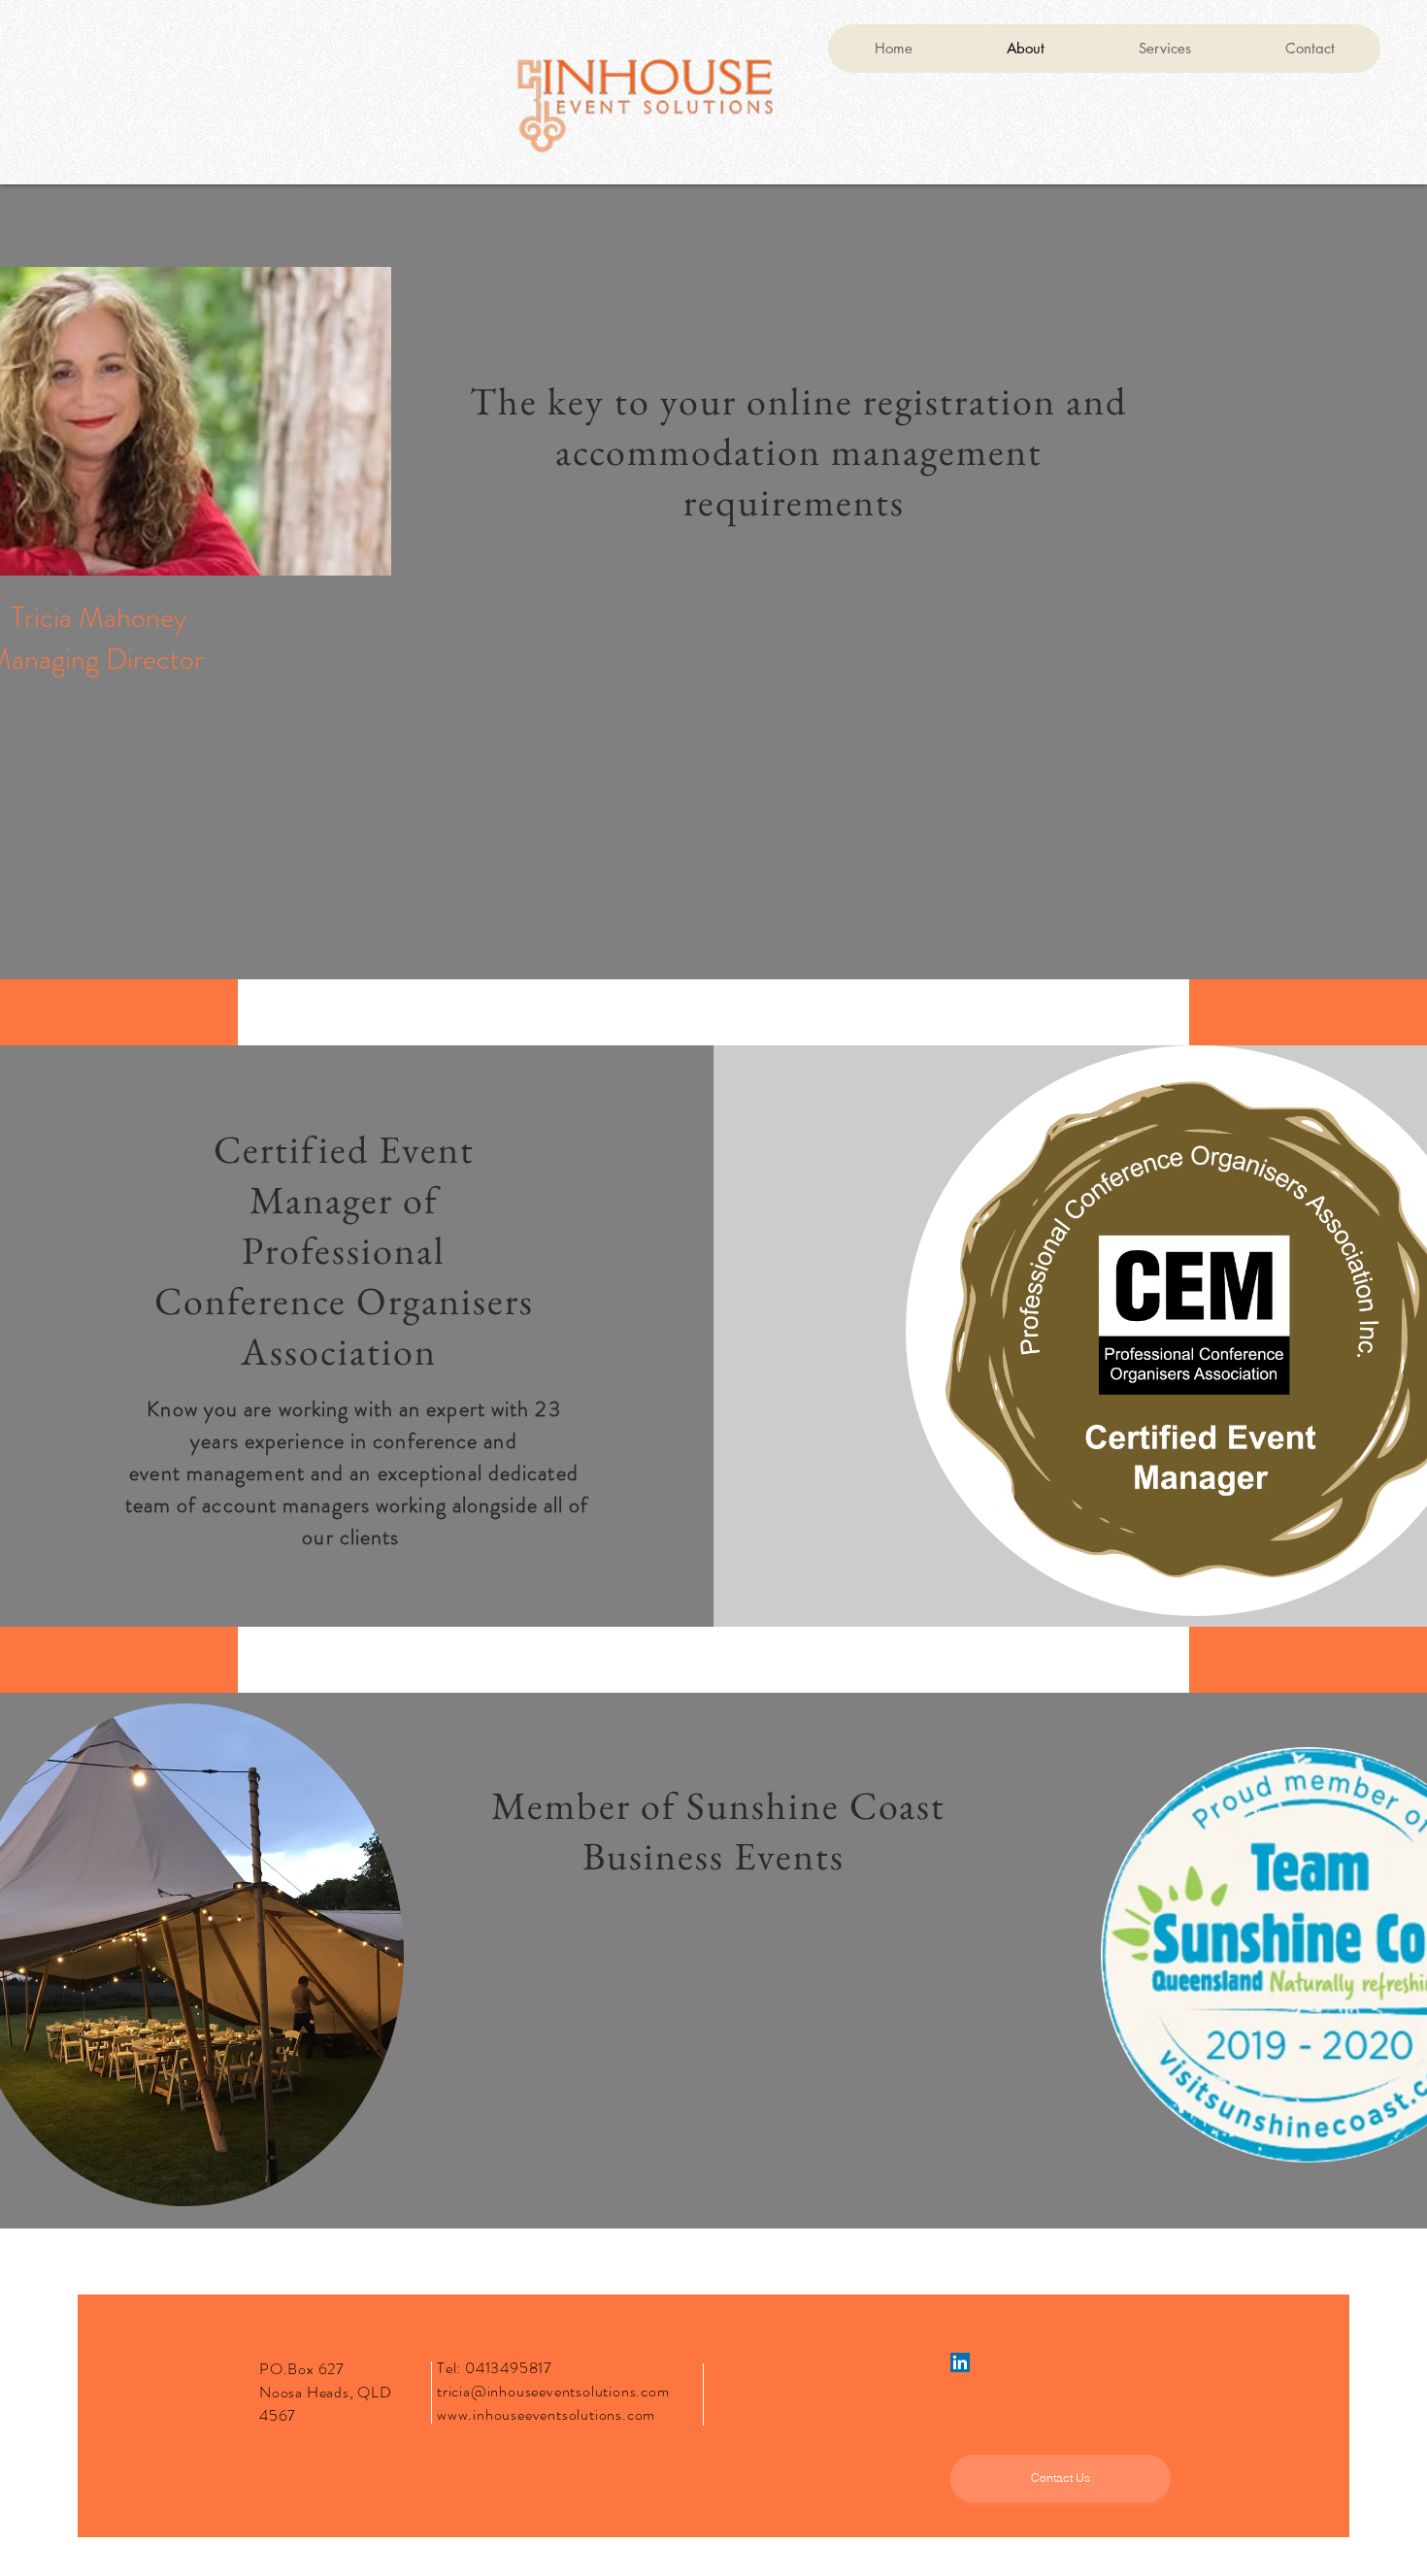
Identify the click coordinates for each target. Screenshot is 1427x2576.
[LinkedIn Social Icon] (960, 2362)
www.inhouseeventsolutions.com (546, 2414)
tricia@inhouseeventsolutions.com (553, 2391)
